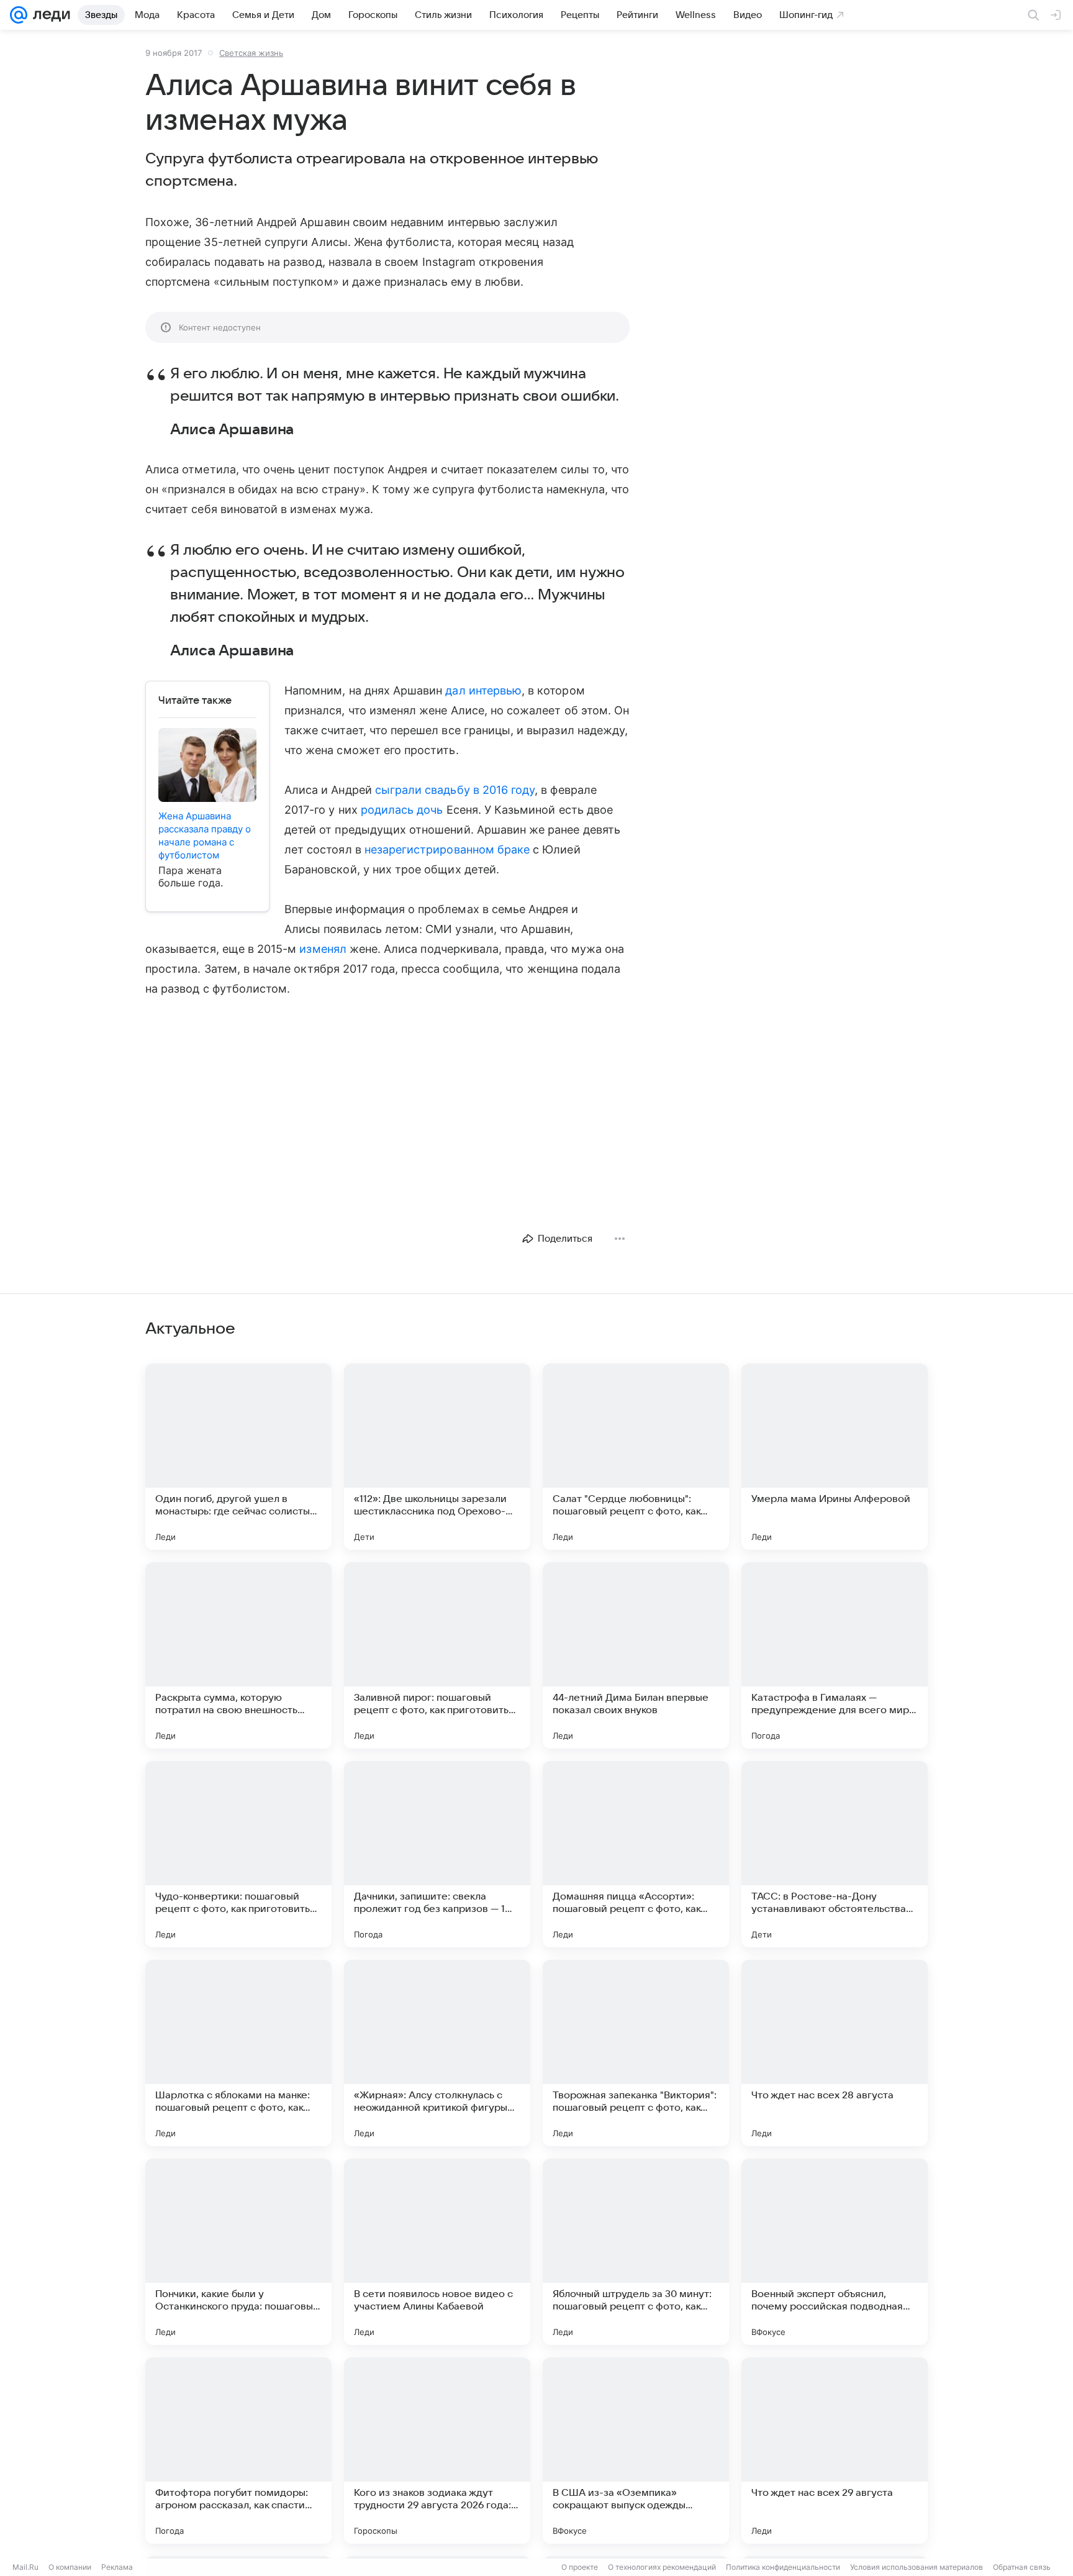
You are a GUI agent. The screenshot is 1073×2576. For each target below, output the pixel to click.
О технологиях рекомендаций (662, 2567)
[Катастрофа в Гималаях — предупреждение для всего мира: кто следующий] (835, 1655)
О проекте (580, 2567)
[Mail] (19, 15)
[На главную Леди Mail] (49, 15)
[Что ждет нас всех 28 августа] (835, 2053)
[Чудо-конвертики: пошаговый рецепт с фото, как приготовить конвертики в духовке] (238, 1854)
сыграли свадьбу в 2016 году (455, 790)
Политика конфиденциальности (783, 2567)
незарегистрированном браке (447, 849)
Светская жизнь (251, 53)
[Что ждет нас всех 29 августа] (835, 2451)
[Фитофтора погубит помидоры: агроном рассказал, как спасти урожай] (238, 2451)
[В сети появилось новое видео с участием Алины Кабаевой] (437, 2252)
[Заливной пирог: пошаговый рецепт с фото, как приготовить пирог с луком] (437, 1655)
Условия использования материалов (917, 2567)
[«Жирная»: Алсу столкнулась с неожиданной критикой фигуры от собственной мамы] (437, 2053)
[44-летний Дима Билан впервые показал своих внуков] (636, 1655)
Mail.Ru (25, 2567)
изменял (323, 949)
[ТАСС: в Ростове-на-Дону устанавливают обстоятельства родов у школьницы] (835, 1854)
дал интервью (483, 690)
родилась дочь (402, 810)
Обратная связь (1022, 2567)
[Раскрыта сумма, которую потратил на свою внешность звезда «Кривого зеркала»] (238, 1655)
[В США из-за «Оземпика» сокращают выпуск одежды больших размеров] (636, 2451)
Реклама (117, 2567)
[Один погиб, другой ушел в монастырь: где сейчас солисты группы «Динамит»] (238, 1457)
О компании (70, 2567)
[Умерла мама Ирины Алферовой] (835, 1457)
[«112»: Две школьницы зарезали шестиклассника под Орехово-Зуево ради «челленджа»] (437, 1457)
